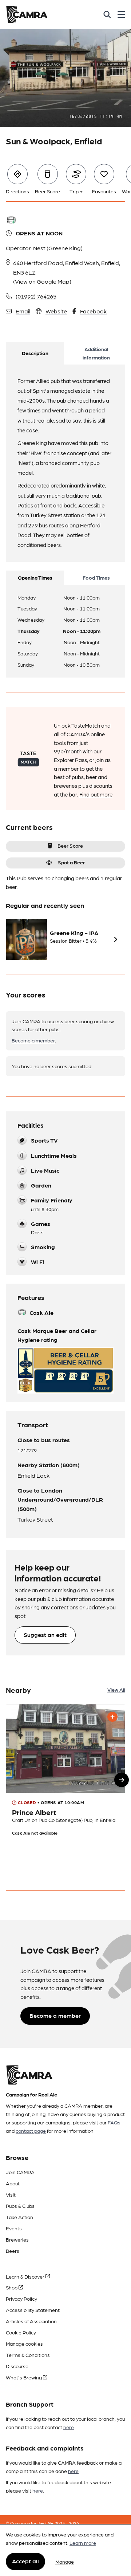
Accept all (25, 2561)
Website (56, 311)
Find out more (96, 794)
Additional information (96, 353)
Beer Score (70, 845)
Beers (13, 2251)
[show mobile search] (107, 15)
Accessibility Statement (33, 2310)
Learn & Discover (26, 2276)
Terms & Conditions (28, 2355)
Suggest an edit (45, 1635)
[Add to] (112, 1717)
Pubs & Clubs (20, 2206)
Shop (12, 2287)
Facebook (93, 311)
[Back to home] (27, 15)
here (69, 2427)
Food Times (96, 577)
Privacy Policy (21, 2299)
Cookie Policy (21, 2332)
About (13, 2183)
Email (23, 311)
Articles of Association (31, 2321)
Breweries (17, 2239)
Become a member (33, 1040)
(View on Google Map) (42, 281)
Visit (11, 2194)
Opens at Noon (39, 233)
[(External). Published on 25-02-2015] (65, 1789)
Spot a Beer (71, 862)
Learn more (83, 2543)
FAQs (114, 2122)
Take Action (19, 2217)
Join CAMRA (20, 2172)
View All (116, 1690)
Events (14, 2228)
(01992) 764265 (36, 296)
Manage (65, 2561)
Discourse (17, 2366)
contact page (31, 2131)
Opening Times (35, 577)
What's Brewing (24, 2377)
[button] (122, 1780)
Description (35, 353)
